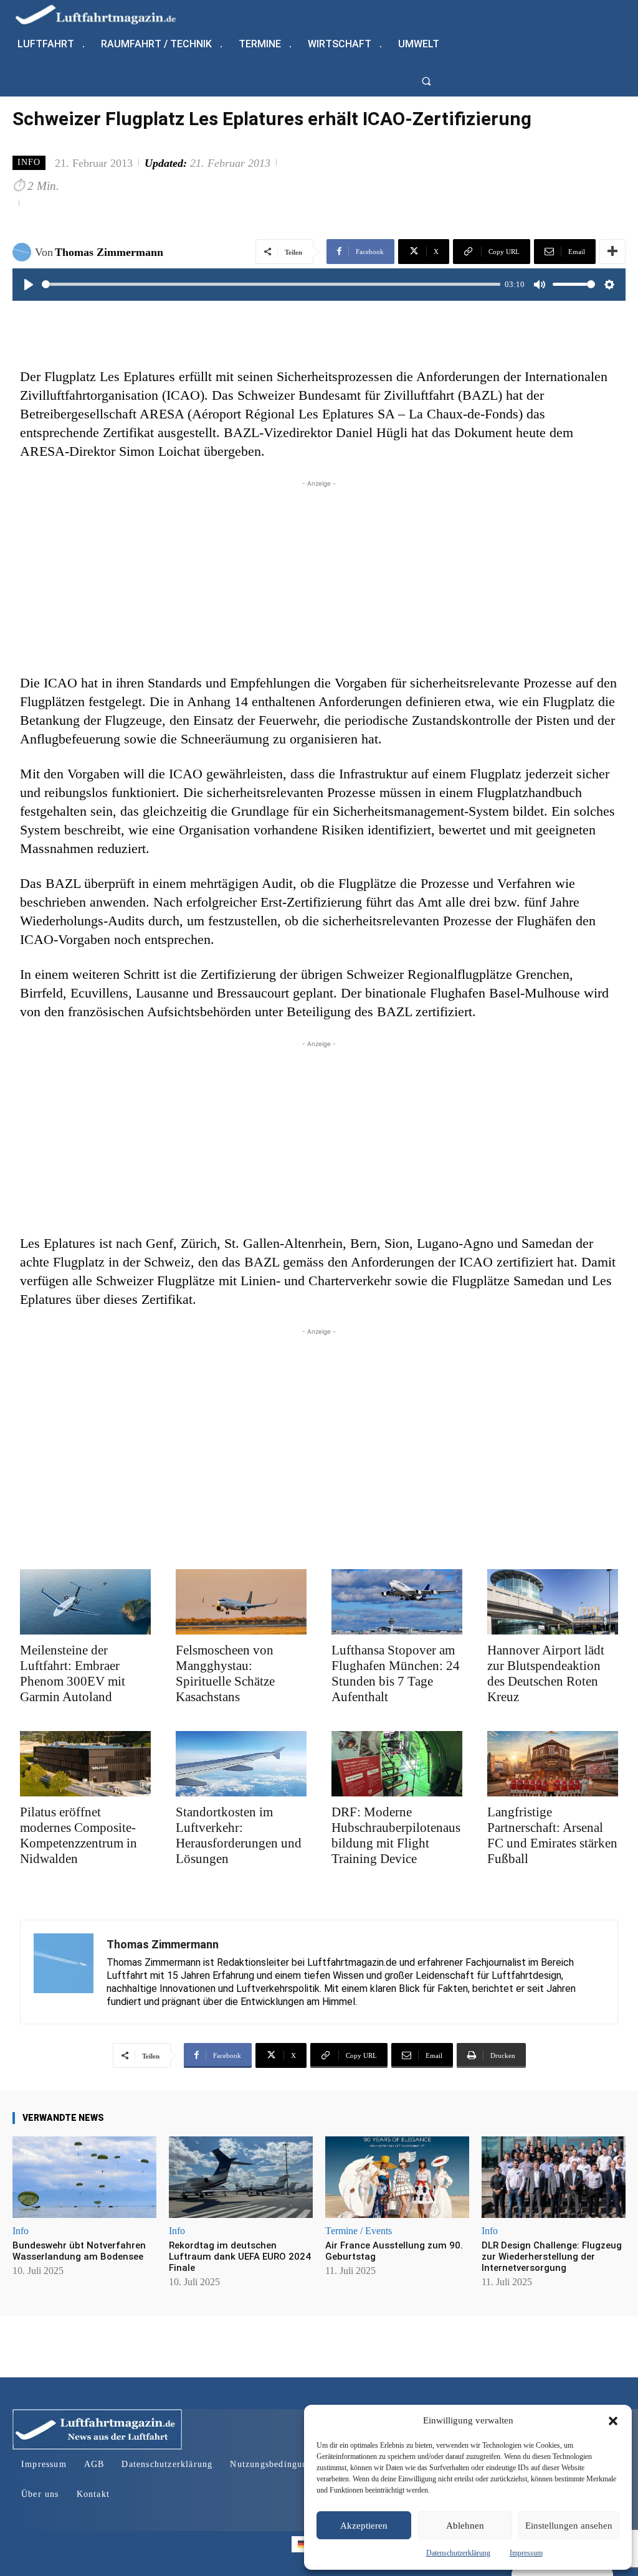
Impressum (526, 2553)
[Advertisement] (319, 577)
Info (29, 162)
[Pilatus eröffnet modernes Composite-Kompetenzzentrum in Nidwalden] (85, 1764)
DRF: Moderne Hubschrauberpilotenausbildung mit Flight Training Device (396, 1835)
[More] (612, 252)
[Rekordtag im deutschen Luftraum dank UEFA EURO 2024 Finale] (241, 2177)
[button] (613, 2421)
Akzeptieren (364, 2526)
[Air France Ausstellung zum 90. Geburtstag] (397, 2177)
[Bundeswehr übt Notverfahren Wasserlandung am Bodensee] (84, 2177)
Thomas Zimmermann (109, 252)
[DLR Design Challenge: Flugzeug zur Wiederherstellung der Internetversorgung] (554, 2177)
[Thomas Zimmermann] (24, 252)
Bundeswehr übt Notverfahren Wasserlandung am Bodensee (79, 2251)
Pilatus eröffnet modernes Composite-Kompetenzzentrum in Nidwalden (79, 1835)
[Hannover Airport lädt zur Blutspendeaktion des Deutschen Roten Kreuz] (553, 1602)
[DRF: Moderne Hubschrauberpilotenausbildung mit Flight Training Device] (397, 1764)
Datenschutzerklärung (458, 2553)
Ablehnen (465, 2526)
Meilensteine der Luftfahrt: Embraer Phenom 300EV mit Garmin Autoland (73, 1673)
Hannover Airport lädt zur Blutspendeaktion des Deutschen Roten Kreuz (546, 1673)
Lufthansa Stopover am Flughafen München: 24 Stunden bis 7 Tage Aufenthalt (396, 1673)
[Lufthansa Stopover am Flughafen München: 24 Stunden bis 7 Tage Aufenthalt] (397, 1602)
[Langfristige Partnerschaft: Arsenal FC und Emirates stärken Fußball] (553, 1764)
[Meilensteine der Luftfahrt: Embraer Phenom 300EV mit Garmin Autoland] (85, 1602)
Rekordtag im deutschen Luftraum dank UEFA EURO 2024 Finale (240, 2257)
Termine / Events (359, 2231)
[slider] (271, 284)
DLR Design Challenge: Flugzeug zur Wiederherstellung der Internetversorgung (552, 2257)
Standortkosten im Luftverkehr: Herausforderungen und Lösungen (239, 1835)
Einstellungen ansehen (569, 2526)
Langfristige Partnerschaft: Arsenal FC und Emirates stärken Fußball (552, 1835)
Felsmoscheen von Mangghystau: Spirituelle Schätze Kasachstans (225, 1673)
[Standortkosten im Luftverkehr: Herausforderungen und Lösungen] (241, 1764)
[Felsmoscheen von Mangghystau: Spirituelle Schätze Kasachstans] (241, 1602)
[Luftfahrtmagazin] (106, 14)
